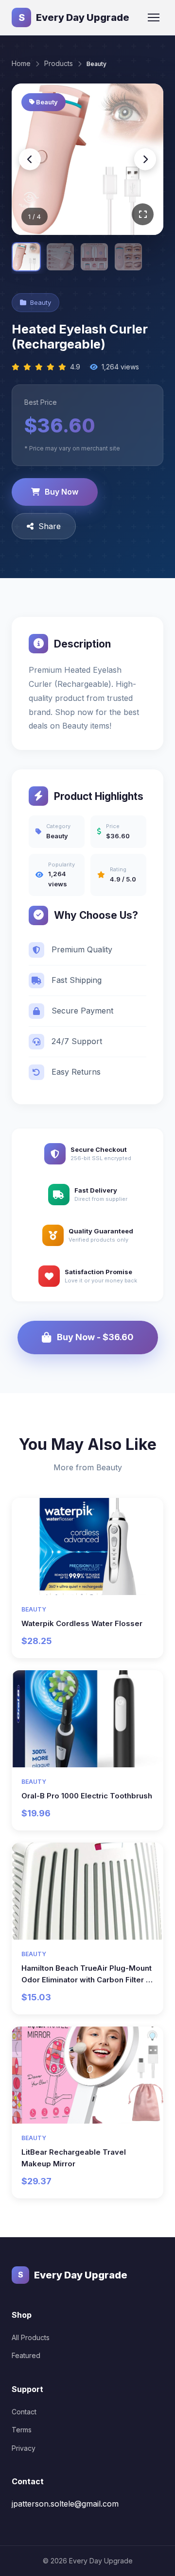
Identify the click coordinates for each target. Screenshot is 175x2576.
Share (50, 526)
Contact (24, 2412)
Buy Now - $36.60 (95, 1337)
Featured (26, 2355)
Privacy (24, 2448)
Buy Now (61, 492)
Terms (22, 2430)
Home (21, 63)
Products (59, 63)
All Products (31, 2337)
